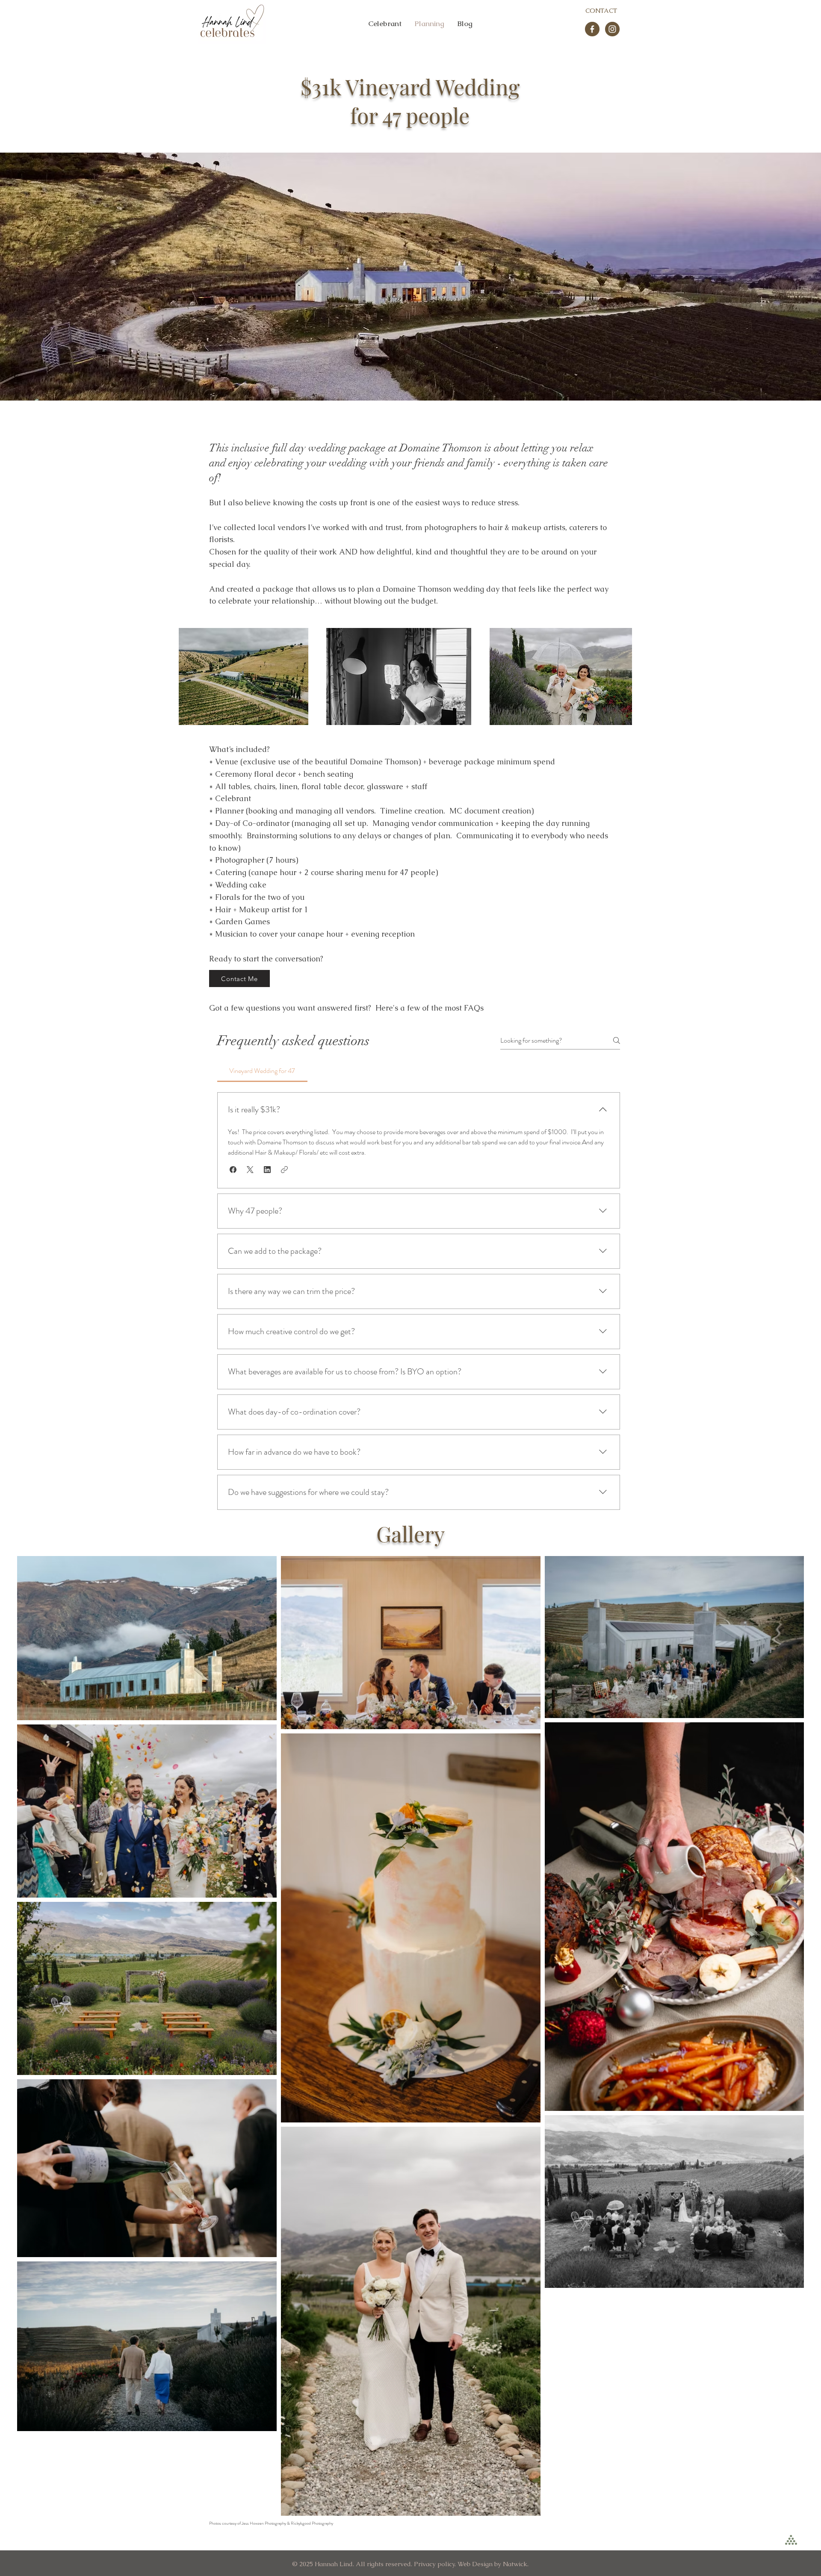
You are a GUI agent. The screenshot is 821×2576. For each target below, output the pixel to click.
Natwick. (516, 2564)
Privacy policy (434, 2564)
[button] (233, 1170)
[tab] (262, 1071)
